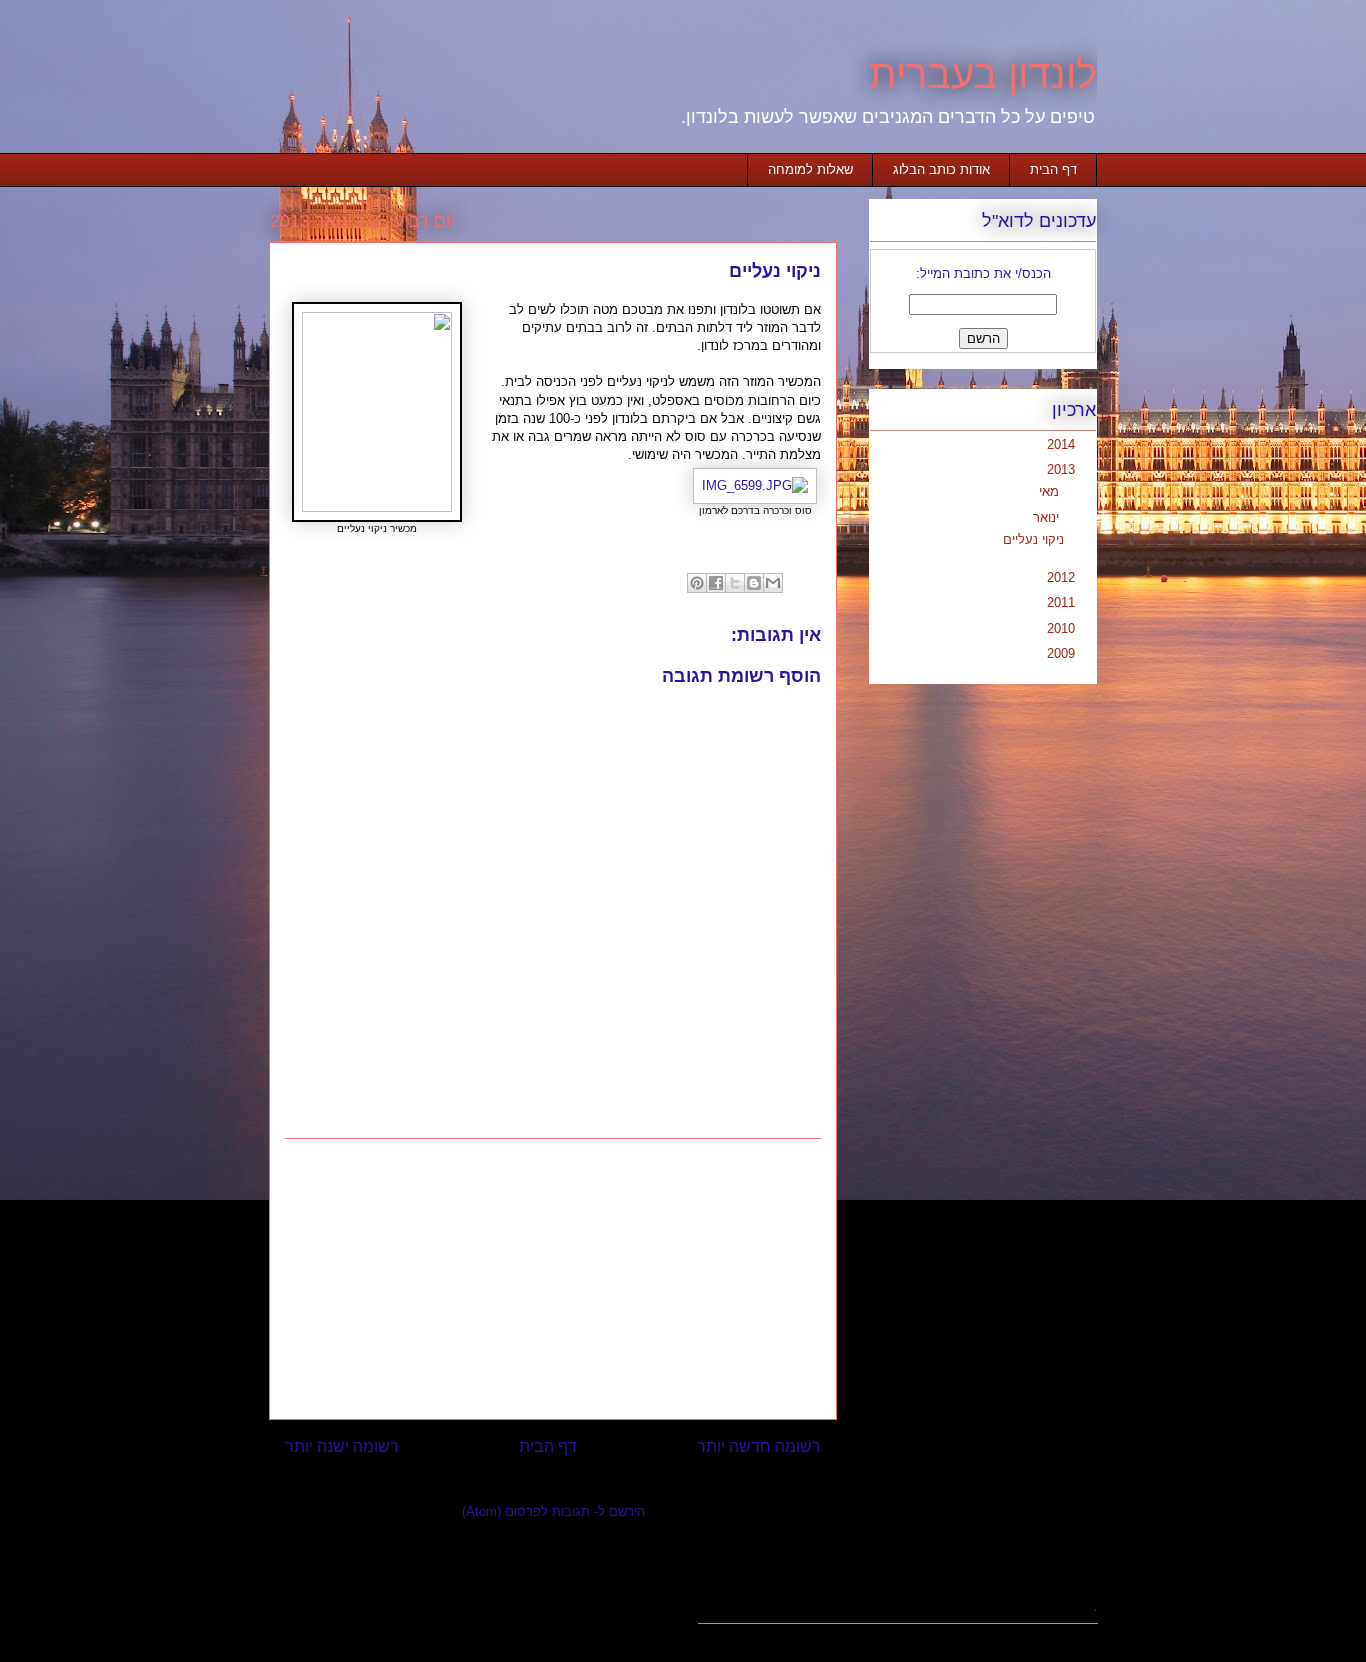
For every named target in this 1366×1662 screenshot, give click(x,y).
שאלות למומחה (810, 169)
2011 (1059, 602)
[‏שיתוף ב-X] (735, 583)
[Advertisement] (553, 1279)
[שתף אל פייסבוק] (716, 583)
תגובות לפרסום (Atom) (526, 1511)
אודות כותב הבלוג (941, 169)
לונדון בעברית (983, 74)
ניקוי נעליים (1033, 539)
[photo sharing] (377, 507)
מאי (1047, 491)
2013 (1059, 469)
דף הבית (1053, 169)
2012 (1059, 577)
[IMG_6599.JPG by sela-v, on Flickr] (755, 485)
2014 (1059, 444)
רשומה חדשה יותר (759, 1446)
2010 (1059, 628)
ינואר (1044, 517)
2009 (1059, 653)
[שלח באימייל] (773, 583)
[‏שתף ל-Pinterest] (697, 583)
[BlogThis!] (754, 583)
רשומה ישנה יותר (342, 1446)
